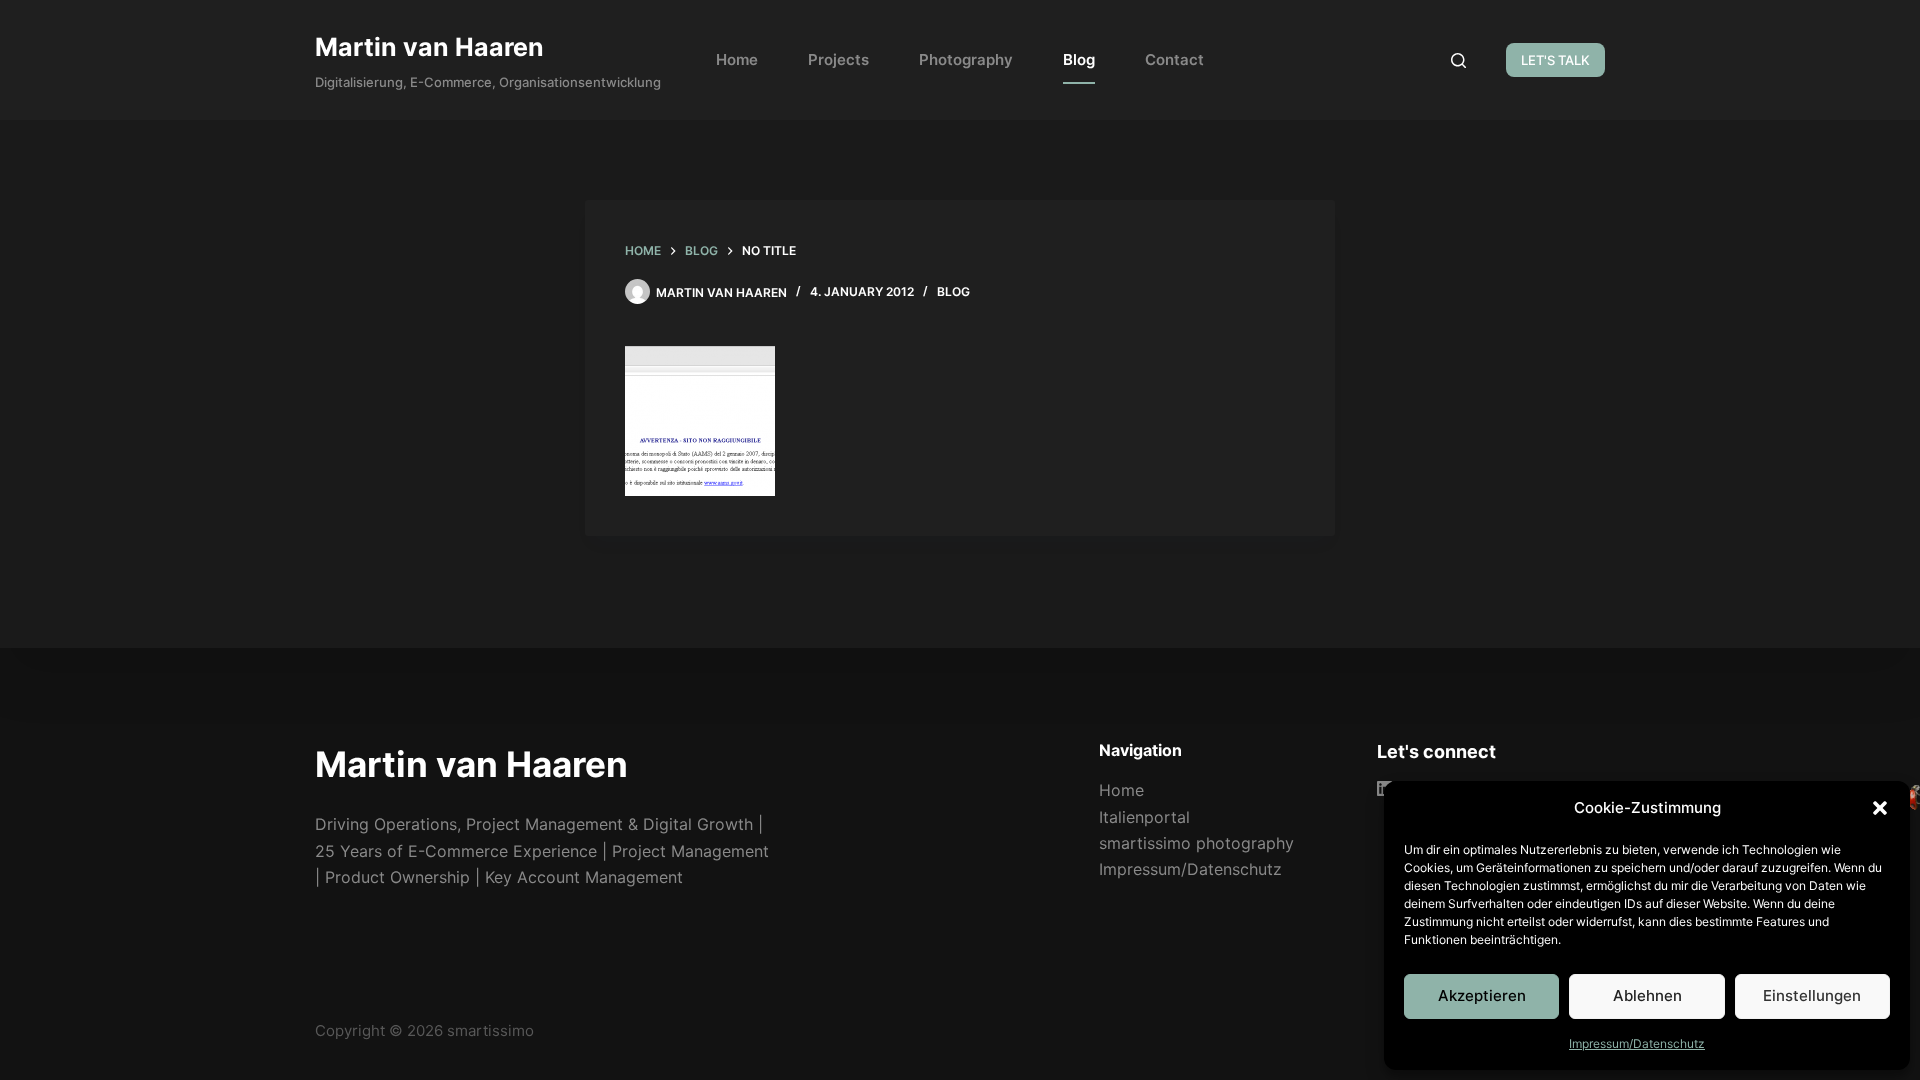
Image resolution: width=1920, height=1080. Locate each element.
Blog (1079, 59)
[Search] (1458, 60)
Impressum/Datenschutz (1637, 1043)
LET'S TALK (1555, 60)
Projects (838, 59)
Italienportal (1144, 817)
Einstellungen (1812, 995)
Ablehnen (1647, 995)
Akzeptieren (1482, 995)
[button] (1880, 808)
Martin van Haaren (429, 47)
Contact (1174, 59)
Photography (966, 59)
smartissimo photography (1196, 843)
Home (737, 59)
